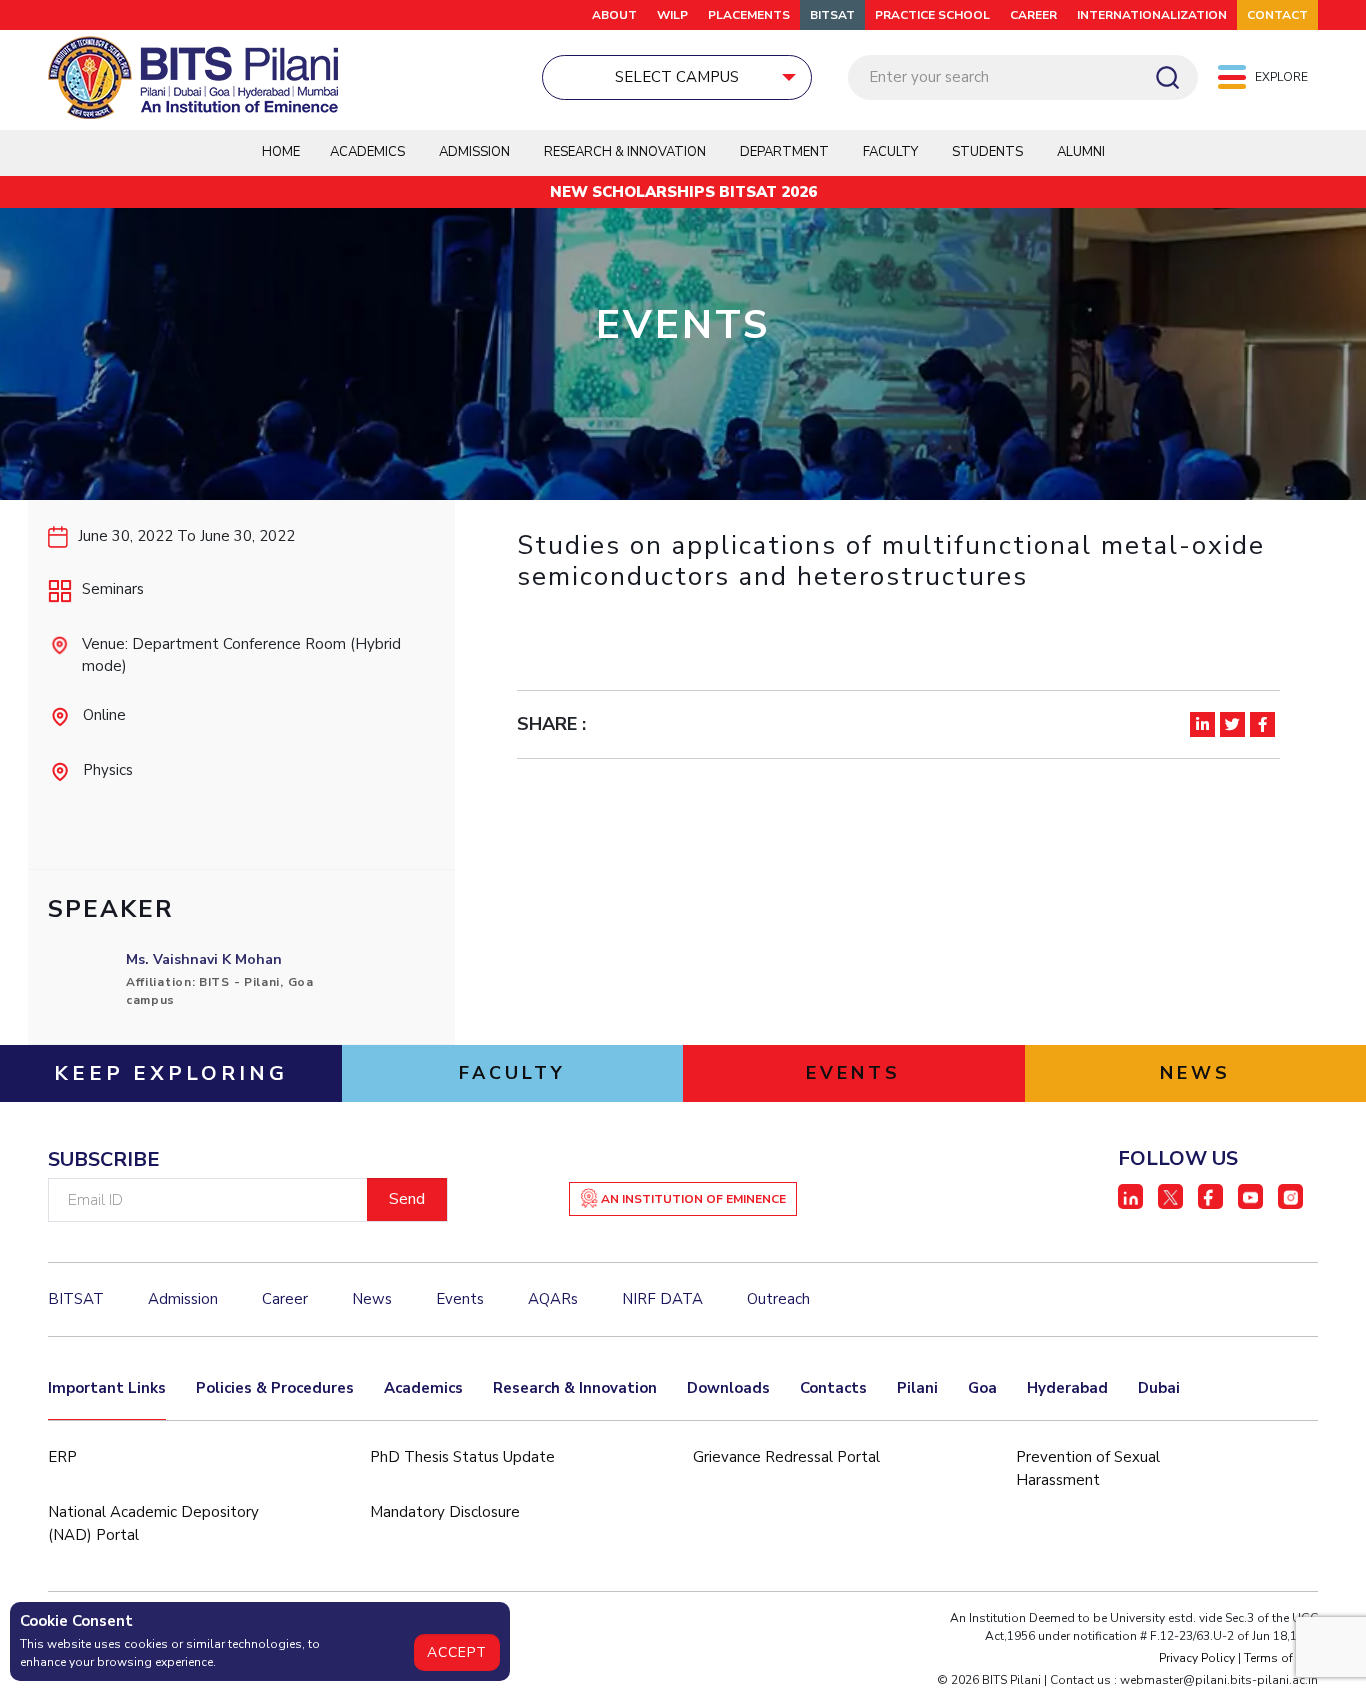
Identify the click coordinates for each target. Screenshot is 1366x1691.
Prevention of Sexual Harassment (1088, 1468)
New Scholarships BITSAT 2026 (683, 192)
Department (784, 152)
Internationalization (1152, 15)
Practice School (932, 15)
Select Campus (677, 77)
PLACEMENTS (749, 15)
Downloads (728, 1388)
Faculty (890, 152)
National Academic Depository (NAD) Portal (153, 1523)
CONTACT (1277, 15)
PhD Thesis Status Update (462, 1457)
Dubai (1159, 1388)
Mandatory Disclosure (445, 1512)
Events (460, 1299)
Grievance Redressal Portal (786, 1457)
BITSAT (832, 15)
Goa (982, 1388)
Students (987, 152)
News (372, 1299)
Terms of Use (1281, 1658)
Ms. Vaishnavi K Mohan (204, 959)
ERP (62, 1457)
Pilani (917, 1388)
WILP (672, 15)
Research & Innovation (575, 1388)
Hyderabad (1067, 1388)
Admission (474, 152)
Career (1033, 15)
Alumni (1081, 152)
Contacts (833, 1388)
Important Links (107, 1388)
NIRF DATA (662, 1299)
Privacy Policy (1197, 1658)
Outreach (778, 1299)
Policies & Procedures (275, 1388)
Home (281, 152)
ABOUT (614, 15)
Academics (423, 1388)
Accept (457, 1652)
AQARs (553, 1299)
